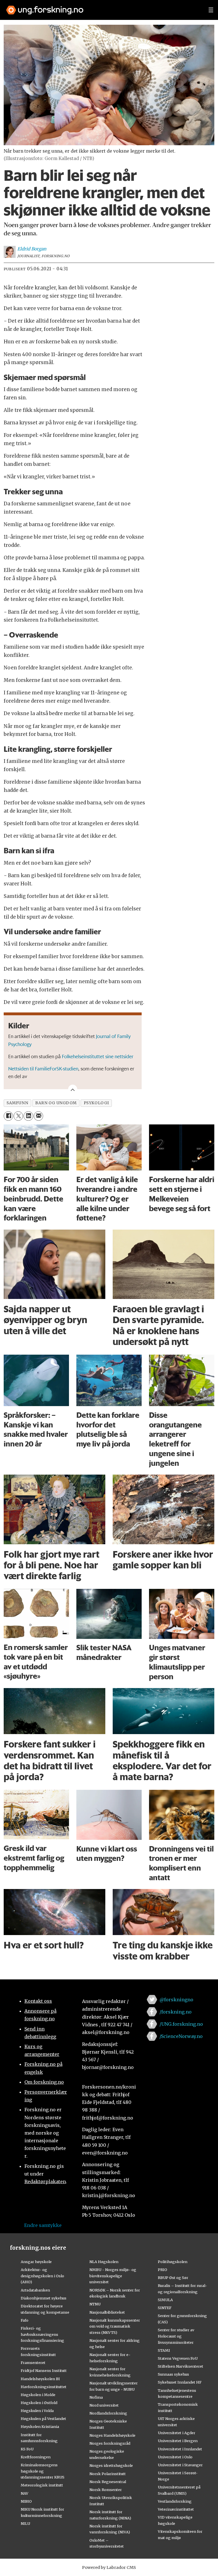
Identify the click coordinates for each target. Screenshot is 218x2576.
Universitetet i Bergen (178, 2441)
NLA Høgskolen (104, 2262)
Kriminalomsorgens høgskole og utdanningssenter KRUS (43, 2471)
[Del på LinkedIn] (28, 1116)
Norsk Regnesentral (108, 2482)
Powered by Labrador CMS (109, 2567)
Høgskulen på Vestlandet (43, 2419)
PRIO (163, 2270)
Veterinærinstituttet (176, 2509)
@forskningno (176, 2000)
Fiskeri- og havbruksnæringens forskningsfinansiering (42, 2334)
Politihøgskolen (173, 2262)
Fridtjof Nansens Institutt (44, 2370)
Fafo (25, 2320)
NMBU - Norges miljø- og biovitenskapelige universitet (113, 2276)
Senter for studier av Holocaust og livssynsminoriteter (176, 2336)
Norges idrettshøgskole (111, 2465)
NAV (25, 2493)
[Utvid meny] (211, 10)
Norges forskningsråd (110, 2443)
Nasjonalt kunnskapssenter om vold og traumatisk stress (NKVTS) (115, 2326)
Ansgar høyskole (36, 2262)
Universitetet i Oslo (175, 2457)
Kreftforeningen (36, 2457)
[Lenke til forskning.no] (102, 7)
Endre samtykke (43, 2225)
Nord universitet (104, 2405)
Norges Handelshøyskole (112, 2435)
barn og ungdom (56, 1103)
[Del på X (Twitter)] (18, 1116)
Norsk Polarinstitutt (108, 2474)
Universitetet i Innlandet (180, 2449)
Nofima (96, 2397)
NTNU (95, 2304)
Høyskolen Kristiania (40, 2426)
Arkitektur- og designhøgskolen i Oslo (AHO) (42, 2276)
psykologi (96, 1103)
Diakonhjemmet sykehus (44, 2298)
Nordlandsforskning (108, 2413)
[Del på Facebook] (8, 1116)
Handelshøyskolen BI (40, 2379)
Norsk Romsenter (106, 2490)
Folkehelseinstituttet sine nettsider (98, 1056)
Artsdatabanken (35, 2290)
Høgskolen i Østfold (39, 2403)
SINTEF (165, 2308)
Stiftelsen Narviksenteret (181, 2366)
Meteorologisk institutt (42, 2485)
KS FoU (27, 2449)
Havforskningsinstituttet (44, 2387)
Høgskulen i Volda (37, 2411)
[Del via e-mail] (38, 1116)
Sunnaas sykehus (173, 2374)
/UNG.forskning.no (181, 2024)
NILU (25, 2523)
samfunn (17, 1103)
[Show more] (73, 1089)
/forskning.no (176, 2012)
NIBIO (26, 2501)
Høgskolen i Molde (38, 2395)
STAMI (164, 2350)
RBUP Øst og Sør (173, 2278)
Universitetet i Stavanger (180, 2465)
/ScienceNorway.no (181, 2036)
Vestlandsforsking (175, 2501)
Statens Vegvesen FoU (178, 2358)
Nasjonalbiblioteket (107, 2312)
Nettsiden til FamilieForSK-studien (43, 1068)
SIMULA (165, 2300)
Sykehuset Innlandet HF (180, 2382)
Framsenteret (33, 2363)
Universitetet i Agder (177, 2433)
